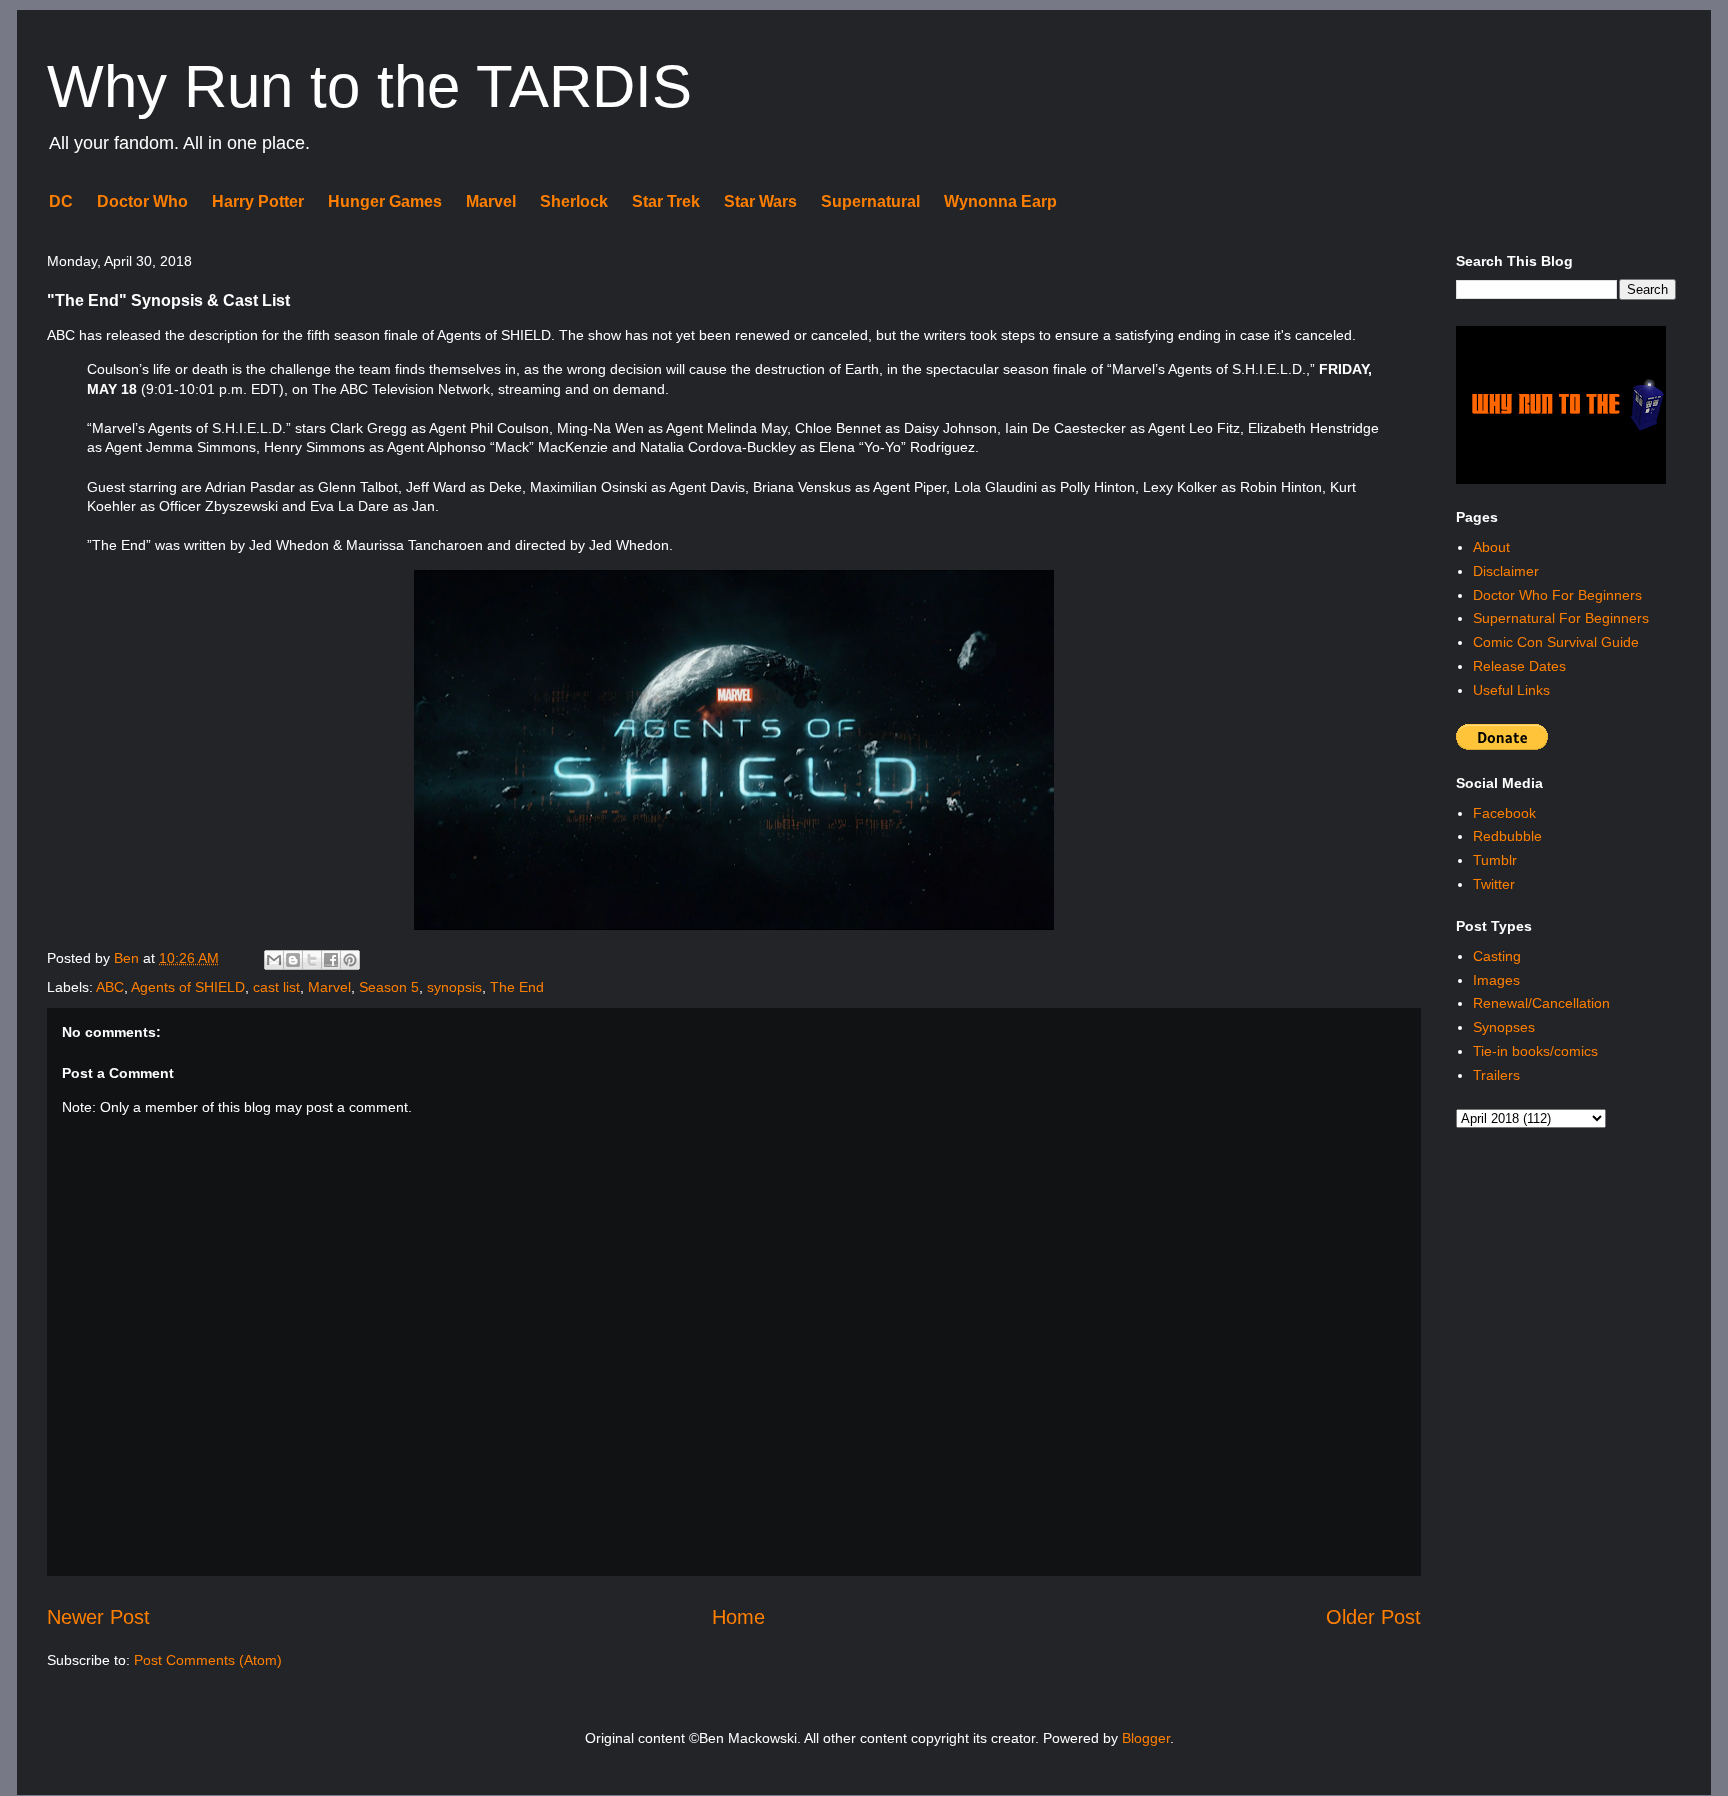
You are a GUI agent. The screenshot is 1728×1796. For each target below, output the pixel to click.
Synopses (1504, 1027)
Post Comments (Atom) (208, 1660)
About (1491, 547)
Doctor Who (142, 201)
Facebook (1504, 813)
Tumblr (1495, 860)
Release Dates (1519, 666)
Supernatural (870, 201)
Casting (1497, 956)
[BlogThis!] (293, 960)
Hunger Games (385, 201)
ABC (110, 987)
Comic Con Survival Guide (1556, 642)
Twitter (1494, 884)
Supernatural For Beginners (1561, 618)
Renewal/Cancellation (1541, 1003)
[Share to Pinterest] (350, 960)
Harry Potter (258, 201)
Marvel (491, 201)
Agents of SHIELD (188, 987)
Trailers (1496, 1075)
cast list (276, 987)
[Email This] (274, 960)
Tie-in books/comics (1535, 1051)
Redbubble (1507, 836)
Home (738, 1617)
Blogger (1146, 1738)
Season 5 (389, 987)
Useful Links (1511, 690)
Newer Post (98, 1617)
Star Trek (666, 201)
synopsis (454, 987)
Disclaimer (1506, 571)
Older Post (1373, 1617)
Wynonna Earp (1000, 201)
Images (1496, 980)
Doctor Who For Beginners (1557, 595)
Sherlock (574, 201)
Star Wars (760, 201)
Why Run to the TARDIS (369, 86)
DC (61, 201)
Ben (128, 958)
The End (517, 987)
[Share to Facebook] (331, 960)
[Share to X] (312, 960)
